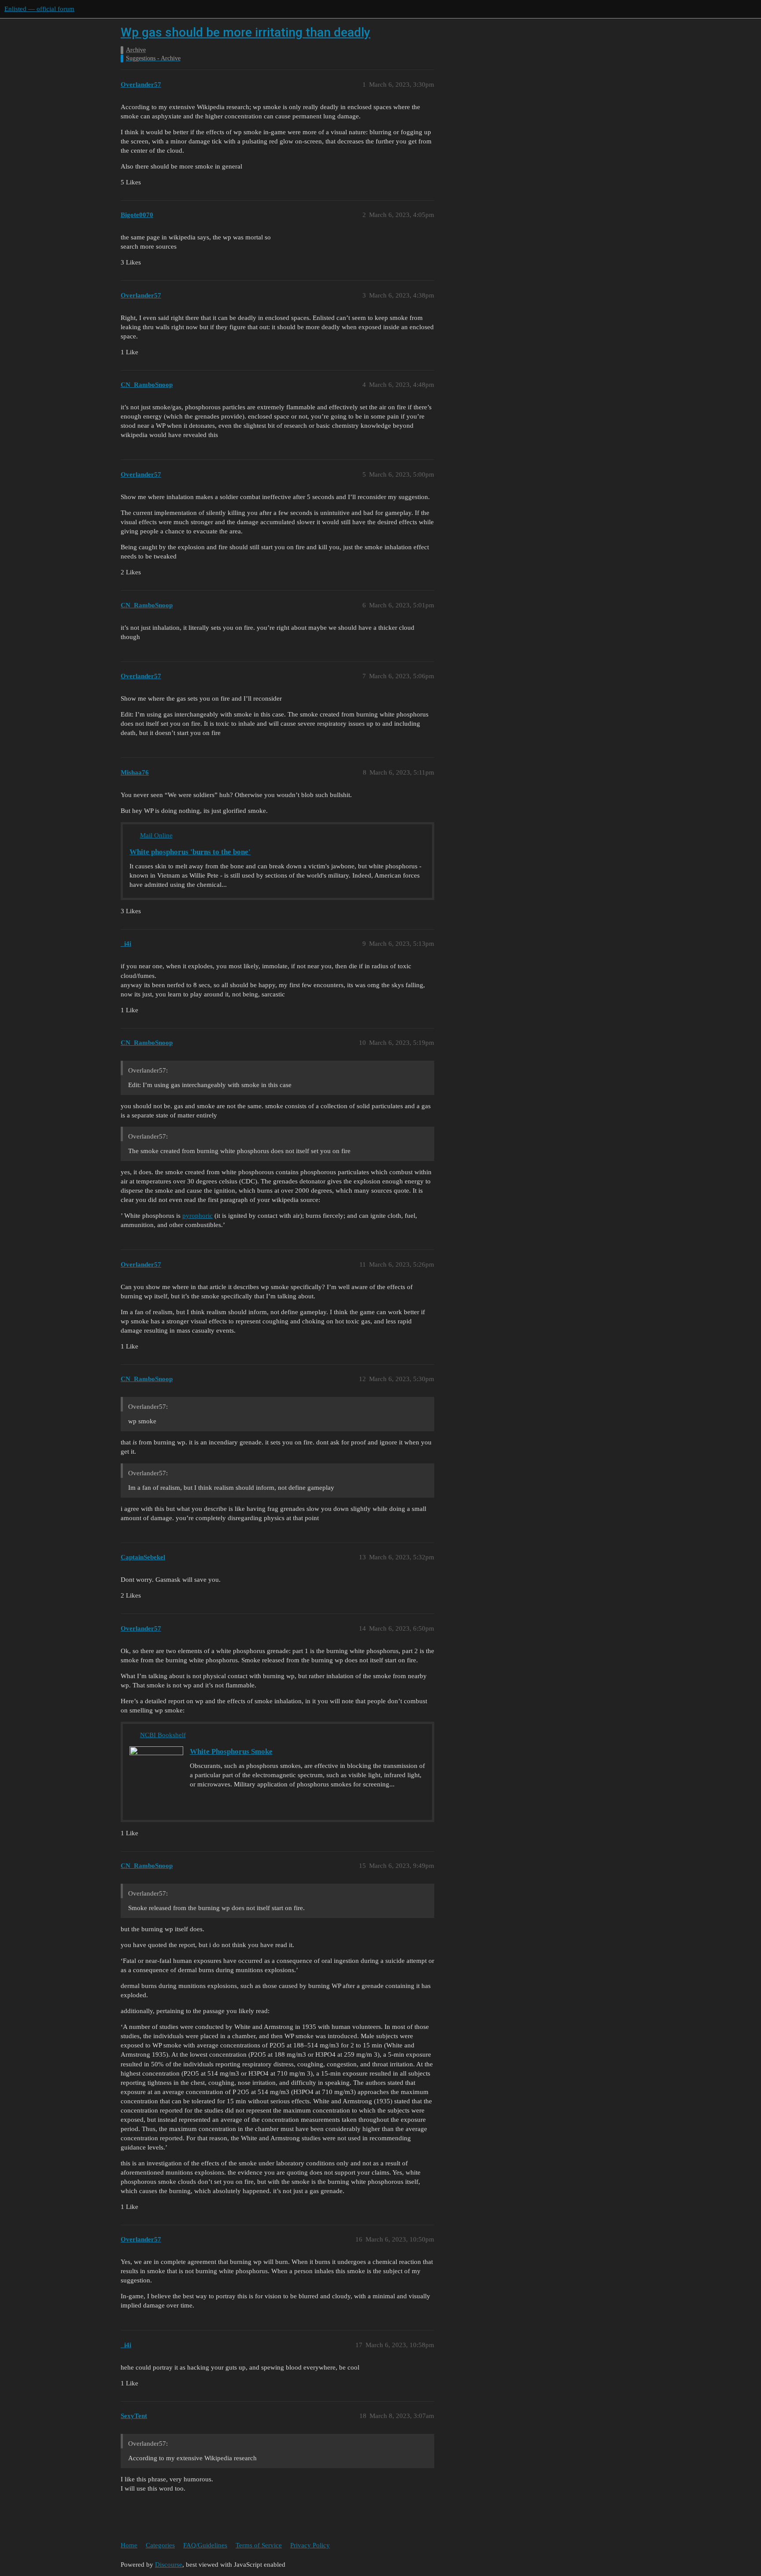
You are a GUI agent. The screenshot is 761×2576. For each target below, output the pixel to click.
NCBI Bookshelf (163, 1735)
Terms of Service (259, 2545)
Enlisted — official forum (39, 9)
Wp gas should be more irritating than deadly (246, 32)
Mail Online (156, 835)
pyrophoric (198, 1216)
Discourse (169, 2565)
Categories (160, 2545)
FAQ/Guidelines (205, 2545)
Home (129, 2545)
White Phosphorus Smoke (231, 1751)
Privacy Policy (310, 2545)
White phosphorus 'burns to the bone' (190, 852)
